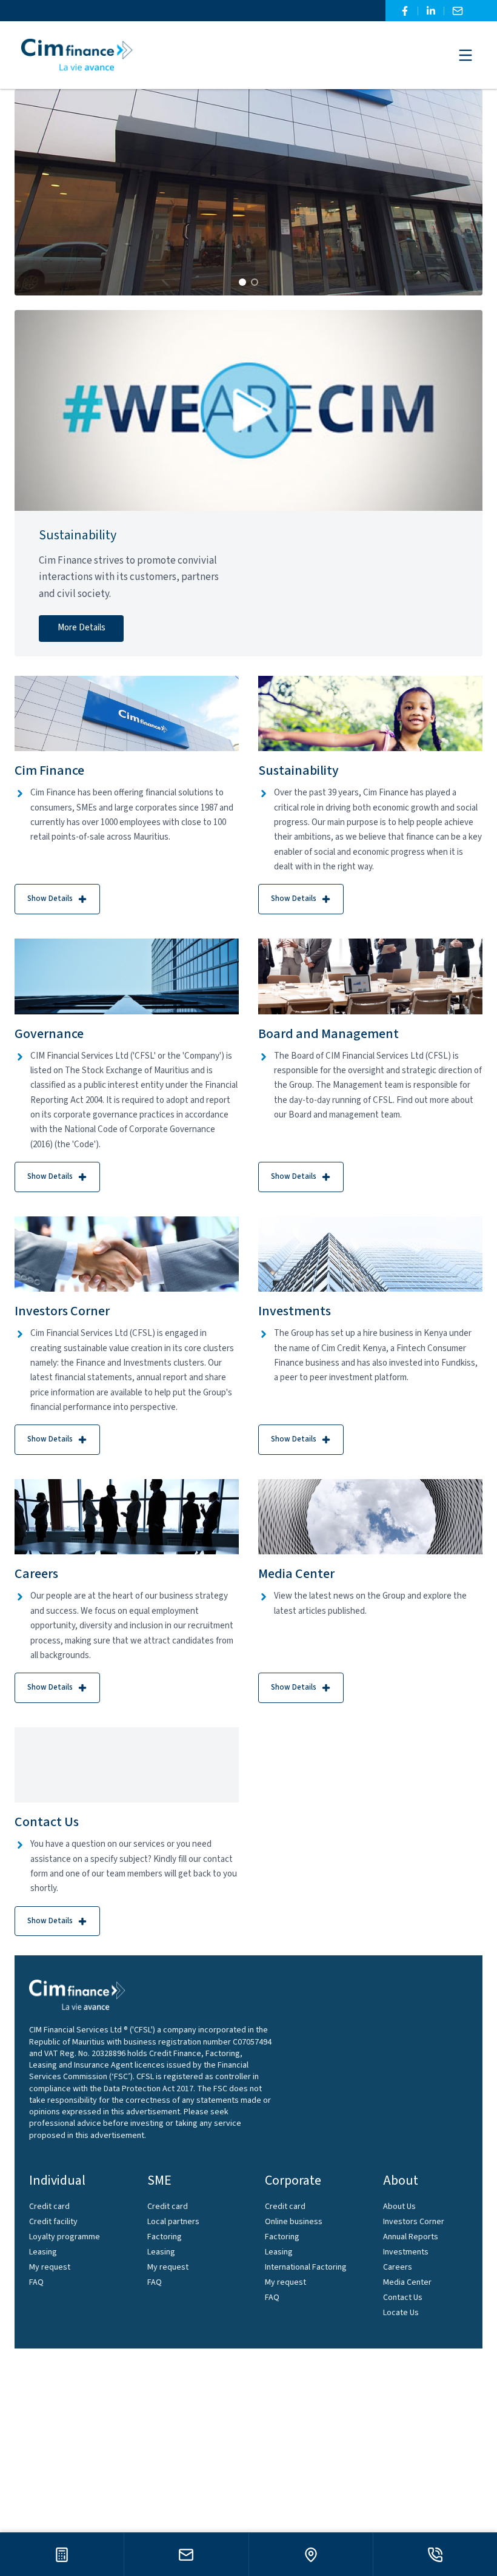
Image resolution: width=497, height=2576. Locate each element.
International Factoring (306, 2267)
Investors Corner (414, 2222)
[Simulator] (62, 2554)
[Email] (458, 11)
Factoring (165, 2237)
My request (50, 2267)
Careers (398, 2267)
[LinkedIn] (431, 11)
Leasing (43, 2252)
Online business (294, 2222)
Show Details (50, 899)
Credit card (49, 2207)
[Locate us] (311, 2554)
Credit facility (53, 2222)
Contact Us (403, 2298)
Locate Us (401, 2313)
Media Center (407, 2282)
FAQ (36, 2282)
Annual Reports (411, 2237)
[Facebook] (405, 11)
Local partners (173, 2222)
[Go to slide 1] (242, 282)
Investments (406, 2252)
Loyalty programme (65, 2237)
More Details (82, 628)
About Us (399, 2207)
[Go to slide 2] (255, 282)
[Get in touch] (186, 2554)
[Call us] (435, 2554)
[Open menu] (465, 55)
